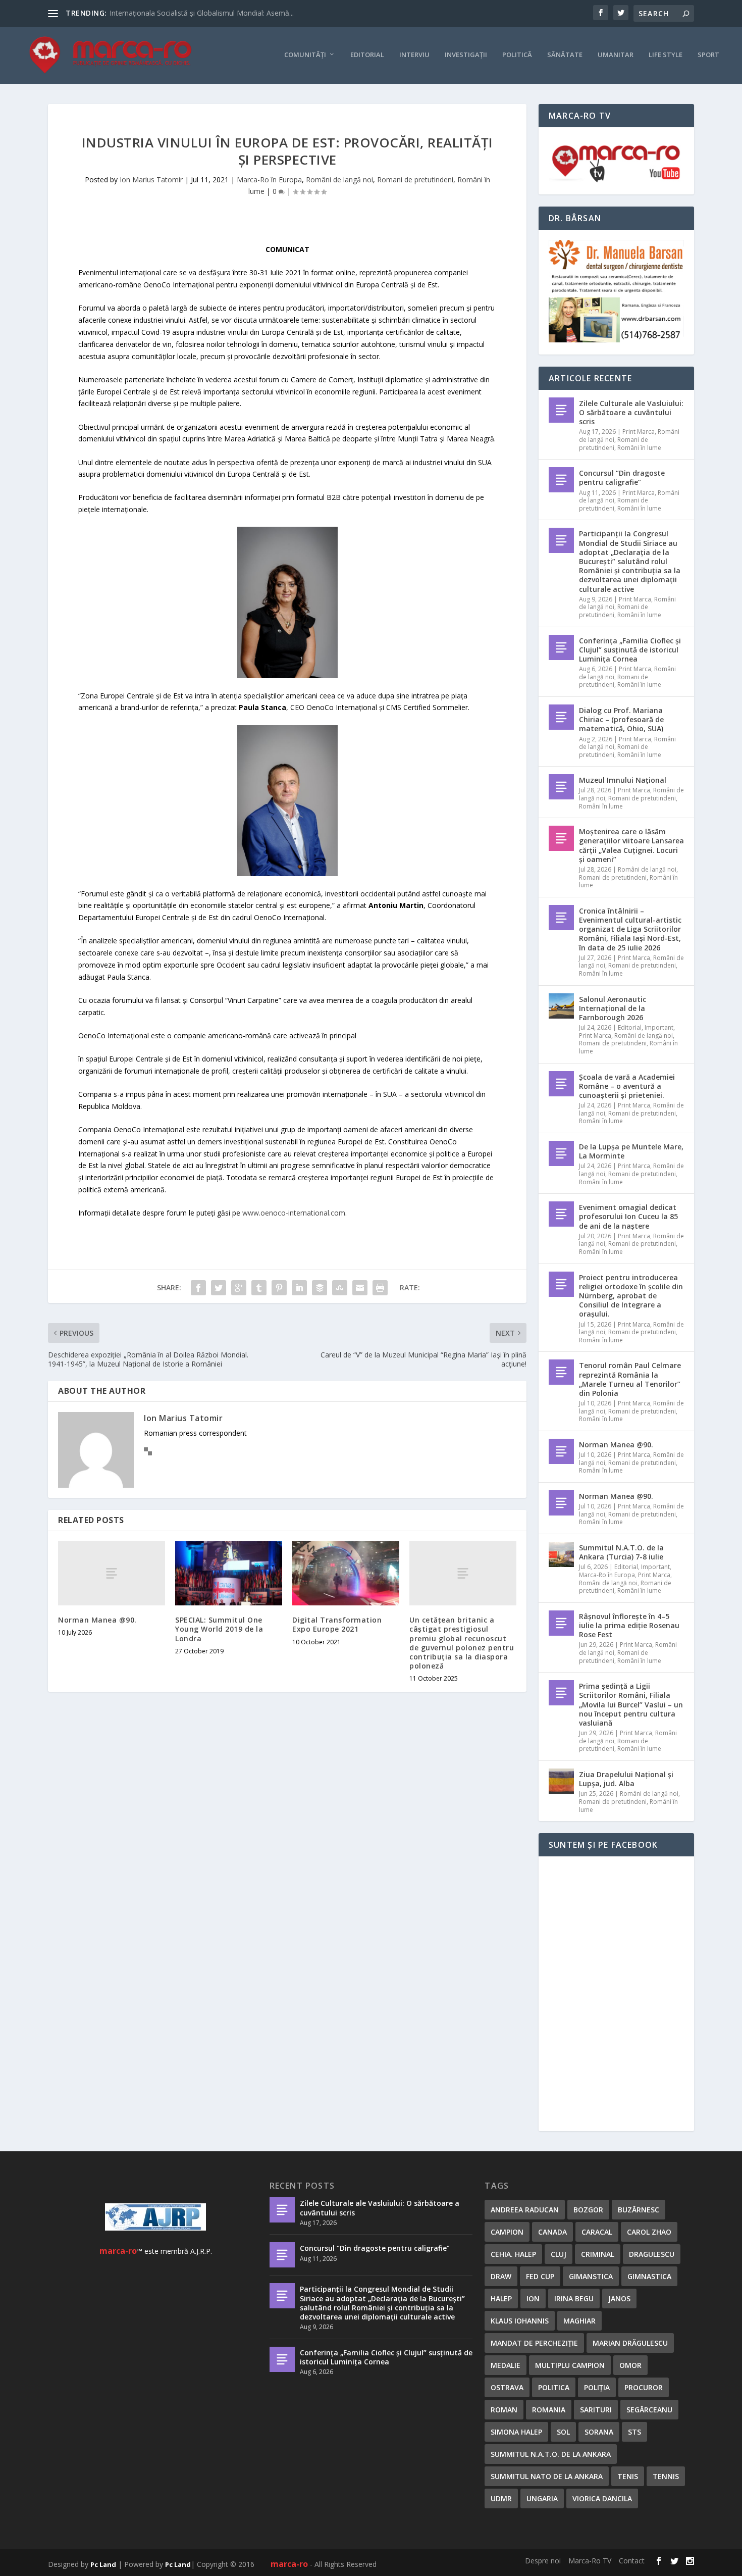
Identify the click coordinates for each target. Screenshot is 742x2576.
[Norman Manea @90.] (112, 1573)
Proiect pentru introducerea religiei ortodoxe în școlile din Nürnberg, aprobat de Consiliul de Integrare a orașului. (631, 1296)
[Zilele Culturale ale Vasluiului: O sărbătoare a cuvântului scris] (561, 410)
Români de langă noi (339, 180)
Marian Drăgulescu (630, 2343)
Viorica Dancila (602, 2498)
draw (501, 2276)
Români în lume (639, 448)
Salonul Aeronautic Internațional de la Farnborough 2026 (613, 1008)
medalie (506, 2365)
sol (563, 2432)
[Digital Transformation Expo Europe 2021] (346, 1573)
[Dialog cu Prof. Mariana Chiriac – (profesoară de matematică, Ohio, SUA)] (561, 717)
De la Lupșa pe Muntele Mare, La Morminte (631, 1151)
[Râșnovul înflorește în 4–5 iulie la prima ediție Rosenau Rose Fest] (561, 1623)
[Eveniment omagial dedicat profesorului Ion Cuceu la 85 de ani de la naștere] (561, 1214)
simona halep (516, 2432)
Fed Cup (540, 2276)
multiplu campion (570, 2365)
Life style (666, 55)
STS (634, 2432)
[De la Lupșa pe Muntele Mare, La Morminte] (561, 1153)
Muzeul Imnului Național (623, 780)
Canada (552, 2232)
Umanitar (616, 55)
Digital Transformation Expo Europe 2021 (337, 1624)
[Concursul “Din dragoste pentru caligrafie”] (561, 480)
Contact (632, 2561)
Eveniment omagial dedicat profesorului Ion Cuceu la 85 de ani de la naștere (628, 1216)
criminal (598, 2254)
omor (630, 2365)
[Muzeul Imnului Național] (561, 787)
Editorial (367, 55)
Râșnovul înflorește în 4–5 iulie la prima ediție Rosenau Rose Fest (629, 1625)
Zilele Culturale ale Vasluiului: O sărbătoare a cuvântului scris (631, 412)
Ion (533, 2299)
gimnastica (649, 2276)
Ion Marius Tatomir (151, 180)
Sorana (599, 2432)
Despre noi (543, 2561)
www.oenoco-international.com (294, 1213)
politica (554, 2387)
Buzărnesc (639, 2210)
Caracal (597, 2232)
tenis (628, 2476)
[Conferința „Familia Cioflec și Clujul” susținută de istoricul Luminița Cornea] (561, 647)
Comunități (305, 55)
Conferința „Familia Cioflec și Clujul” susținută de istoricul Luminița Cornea (630, 650)
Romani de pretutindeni (415, 180)
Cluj (559, 2254)
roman (504, 2410)
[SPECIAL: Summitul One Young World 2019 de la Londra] (229, 1573)
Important (659, 1027)
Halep (501, 2299)
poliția (597, 2387)
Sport (708, 55)
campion (507, 2232)
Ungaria (542, 2498)
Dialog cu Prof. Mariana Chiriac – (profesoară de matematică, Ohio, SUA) (621, 719)
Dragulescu (652, 2254)
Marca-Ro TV (590, 2561)
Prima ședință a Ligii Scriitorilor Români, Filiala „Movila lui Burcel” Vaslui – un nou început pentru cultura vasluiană (631, 1704)
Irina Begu (574, 2299)
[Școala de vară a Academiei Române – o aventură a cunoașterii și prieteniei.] (561, 1084)
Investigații (466, 55)
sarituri (596, 2410)
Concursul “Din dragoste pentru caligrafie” (622, 477)
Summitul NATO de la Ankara (547, 2476)
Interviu (414, 55)
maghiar (579, 2321)
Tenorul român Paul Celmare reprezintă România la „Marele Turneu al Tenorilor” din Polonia (630, 1379)
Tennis (666, 2476)
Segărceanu (649, 2410)
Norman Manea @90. (97, 1620)
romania (549, 2410)
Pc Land (103, 2564)
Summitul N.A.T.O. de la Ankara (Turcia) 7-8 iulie (621, 1552)
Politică (517, 55)
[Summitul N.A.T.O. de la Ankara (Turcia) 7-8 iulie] (561, 1554)
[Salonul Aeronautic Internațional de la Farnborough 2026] (561, 1006)
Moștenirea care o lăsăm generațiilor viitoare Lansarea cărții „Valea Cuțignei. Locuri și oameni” (631, 845)
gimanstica (591, 2276)
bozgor (588, 2210)
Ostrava (507, 2387)
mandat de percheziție (534, 2343)
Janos (619, 2299)
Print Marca (639, 432)
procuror (644, 2387)
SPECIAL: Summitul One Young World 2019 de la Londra (219, 1629)
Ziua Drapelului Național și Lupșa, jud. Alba (626, 1779)
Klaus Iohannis (520, 2321)
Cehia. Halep (513, 2254)
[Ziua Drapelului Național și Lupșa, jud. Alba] (561, 1781)
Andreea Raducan (525, 2210)
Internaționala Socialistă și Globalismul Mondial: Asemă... (202, 13)
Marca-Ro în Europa (269, 180)
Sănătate (565, 55)
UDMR (501, 2498)
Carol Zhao (649, 2232)
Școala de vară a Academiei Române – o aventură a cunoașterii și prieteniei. (627, 1086)
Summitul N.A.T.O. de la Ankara (551, 2454)
